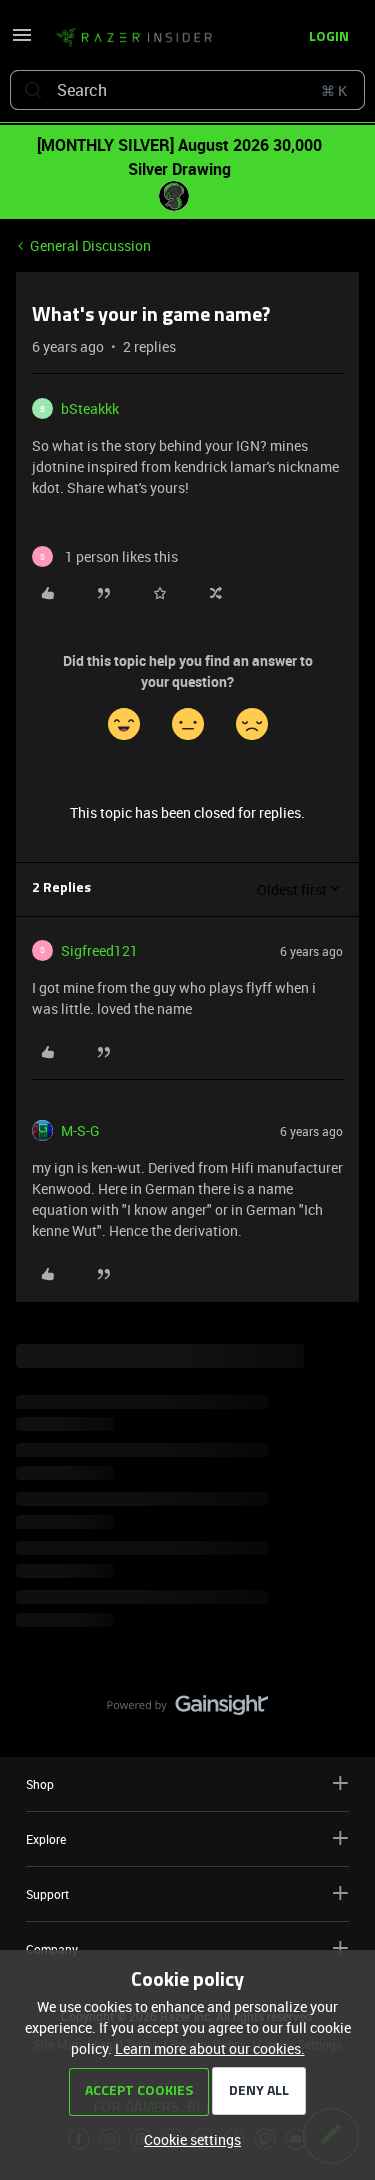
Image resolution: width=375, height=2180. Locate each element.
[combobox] (187, 90)
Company (52, 1949)
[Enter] (33, 90)
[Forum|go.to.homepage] (134, 38)
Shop (40, 1784)
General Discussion (90, 245)
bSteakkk (90, 408)
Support (47, 1894)
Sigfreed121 (99, 950)
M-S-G (80, 1130)
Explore (46, 1839)
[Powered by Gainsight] (187, 1710)
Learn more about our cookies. (210, 2048)
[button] (22, 41)
